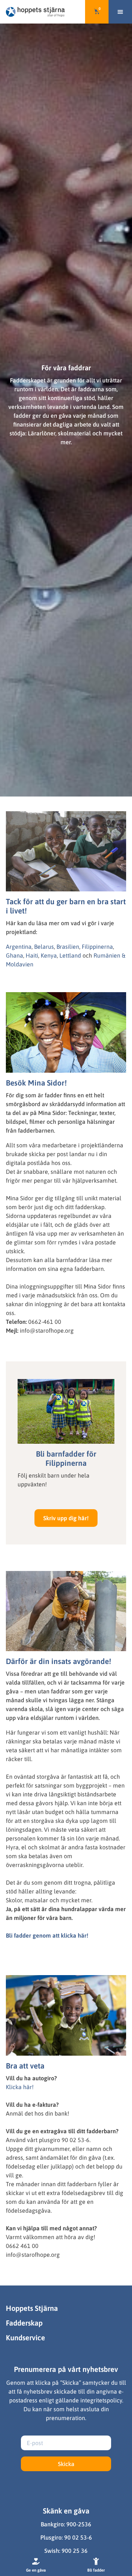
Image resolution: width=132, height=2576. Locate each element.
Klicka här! (20, 2087)
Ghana (14, 955)
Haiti (32, 955)
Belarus (44, 947)
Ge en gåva (36, 2570)
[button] (120, 12)
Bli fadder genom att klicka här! (47, 1935)
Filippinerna (97, 947)
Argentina (19, 947)
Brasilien (68, 947)
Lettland (70, 955)
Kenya (49, 955)
